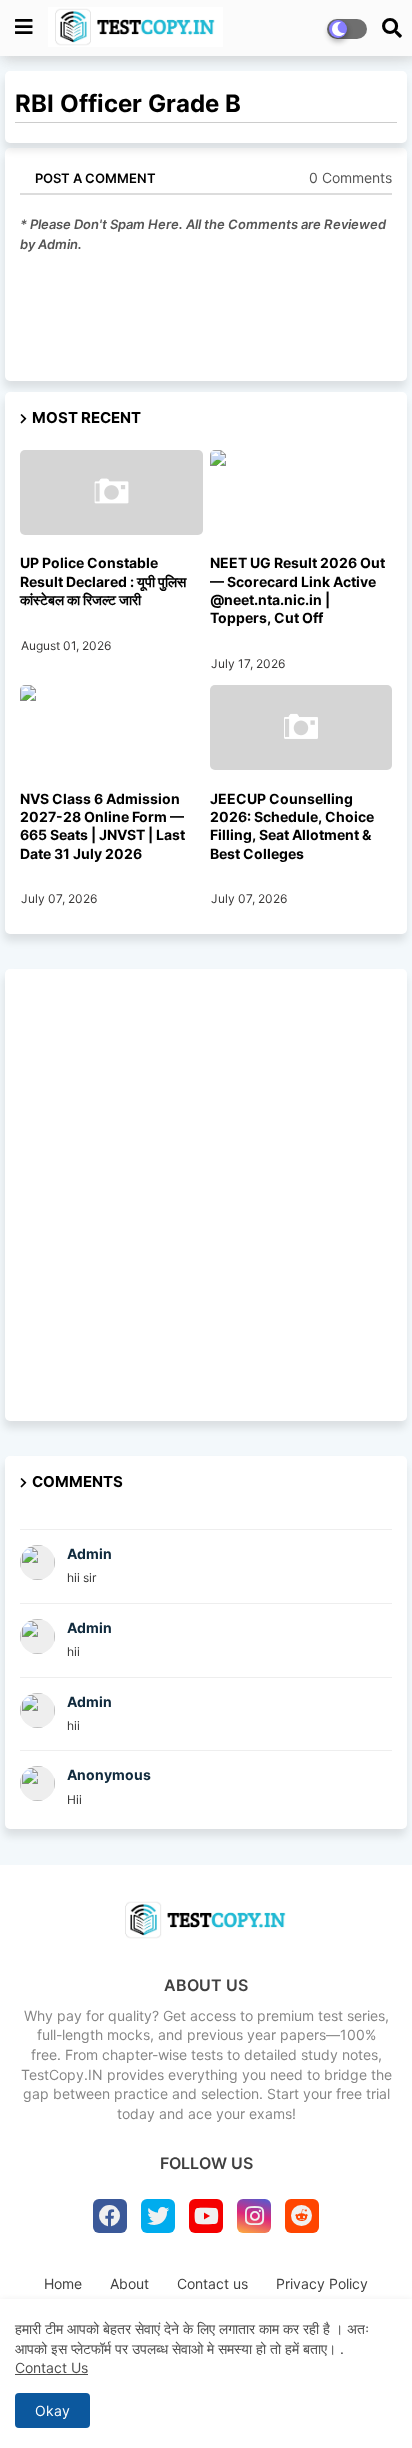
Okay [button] (52, 2410)
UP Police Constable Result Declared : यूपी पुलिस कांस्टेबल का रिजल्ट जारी (103, 580)
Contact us (212, 2283)
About (129, 2283)
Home (63, 2283)
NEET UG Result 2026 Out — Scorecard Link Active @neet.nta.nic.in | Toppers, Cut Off (297, 590)
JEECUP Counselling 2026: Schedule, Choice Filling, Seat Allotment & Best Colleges (292, 826)
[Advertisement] (206, 1195)
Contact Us (51, 2367)
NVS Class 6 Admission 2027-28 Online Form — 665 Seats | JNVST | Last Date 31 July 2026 (102, 826)
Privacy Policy (322, 2283)
